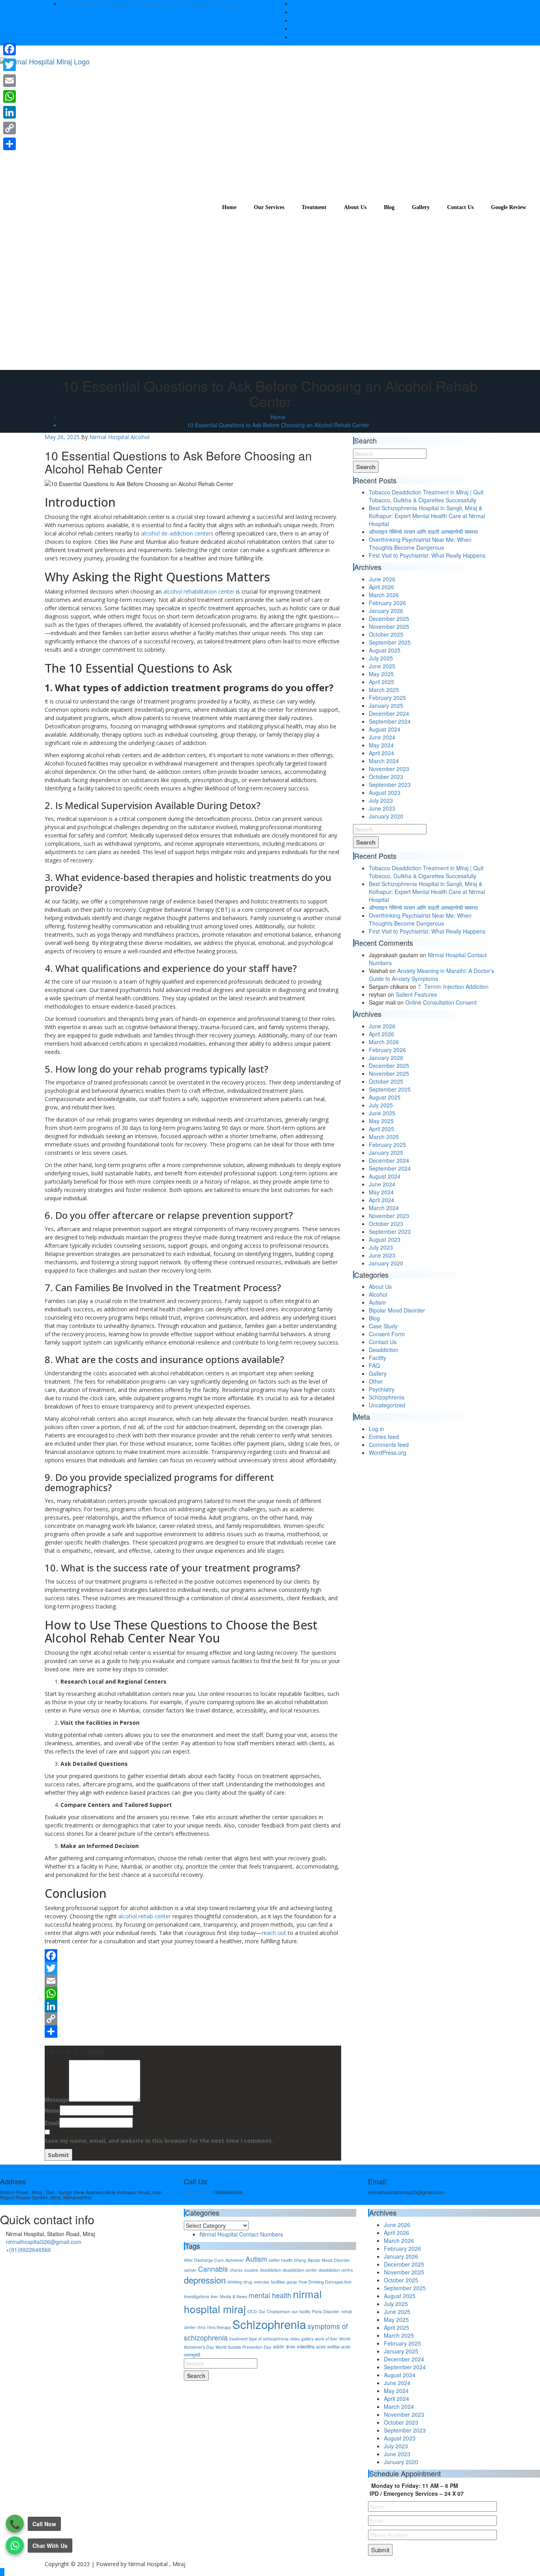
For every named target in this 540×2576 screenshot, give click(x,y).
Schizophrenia (387, 1397)
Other (376, 1381)
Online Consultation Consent (441, 1002)
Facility (378, 1358)
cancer (190, 2270)
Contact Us (460, 207)
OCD (252, 2311)
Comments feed (389, 1445)
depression (205, 2280)
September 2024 (390, 721)
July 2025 (381, 658)
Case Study (383, 1326)
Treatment (314, 207)
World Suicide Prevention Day (243, 2347)
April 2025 (381, 682)
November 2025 (389, 626)
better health (281, 2260)
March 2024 (384, 761)
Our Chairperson (274, 2311)
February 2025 (387, 698)
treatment (238, 2339)
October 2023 (386, 777)
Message (57, 2099)
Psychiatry (382, 1389)
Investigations (196, 2296)
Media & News (233, 2296)
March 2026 (384, 595)
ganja (292, 2282)
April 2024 (381, 753)
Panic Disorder (326, 2311)
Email (159, 2132)
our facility (301, 2311)
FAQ (374, 1365)
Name (52, 2110)
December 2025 (389, 619)
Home (229, 207)
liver (214, 2296)
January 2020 (386, 816)
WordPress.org (388, 1452)
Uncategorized (387, 1405)
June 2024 (382, 737)
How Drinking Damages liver (325, 2282)
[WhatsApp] (193, 1993)
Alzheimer (235, 2260)
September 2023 (390, 784)
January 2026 (386, 611)
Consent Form (387, 1334)
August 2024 (385, 729)
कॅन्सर (291, 2347)
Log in (377, 1429)
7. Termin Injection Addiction (453, 986)
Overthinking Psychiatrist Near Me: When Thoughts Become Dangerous (420, 543)
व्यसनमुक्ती (192, 2355)
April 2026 (381, 587)
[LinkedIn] (193, 2006)
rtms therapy (219, 2327)
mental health (270, 2295)
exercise (262, 2282)
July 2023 (381, 800)
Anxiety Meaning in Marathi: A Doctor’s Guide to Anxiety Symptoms (431, 975)
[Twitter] (193, 1968)
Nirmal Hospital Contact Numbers (241, 2234)
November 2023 (389, 769)
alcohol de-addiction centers (177, 533)
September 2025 (390, 642)
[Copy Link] (193, 2019)
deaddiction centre (336, 2270)
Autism (377, 1302)
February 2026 (387, 603)
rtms (201, 2327)
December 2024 (389, 713)
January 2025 (386, 705)
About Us (355, 207)
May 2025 (381, 674)
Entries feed (384, 1437)
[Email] (193, 1981)
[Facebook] (193, 1956)
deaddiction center (300, 2270)
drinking (235, 2282)
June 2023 (382, 808)
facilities (278, 2282)
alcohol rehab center (144, 1916)
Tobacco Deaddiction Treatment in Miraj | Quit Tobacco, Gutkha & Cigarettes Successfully (426, 496)
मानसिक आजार (339, 2347)
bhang (300, 2260)
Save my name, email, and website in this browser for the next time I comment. (159, 2141)
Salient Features (416, 994)
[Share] (193, 2031)
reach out (274, 1933)
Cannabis (213, 2269)
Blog (389, 207)
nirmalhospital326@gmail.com (44, 2242)
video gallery (302, 2339)
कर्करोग (278, 2347)
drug (248, 2282)
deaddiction (270, 2270)
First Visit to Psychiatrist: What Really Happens (427, 555)
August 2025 (385, 650)
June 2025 (382, 666)
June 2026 (382, 579)
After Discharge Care (204, 2260)
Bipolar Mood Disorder (397, 1310)
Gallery (421, 207)
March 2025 (384, 690)
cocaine (251, 2270)
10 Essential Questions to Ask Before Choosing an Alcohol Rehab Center (278, 425)
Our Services (269, 207)
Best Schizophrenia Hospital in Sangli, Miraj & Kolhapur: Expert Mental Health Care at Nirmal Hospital (427, 516)
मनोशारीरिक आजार (311, 2347)
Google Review (509, 207)
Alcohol (140, 437)
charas (236, 2270)
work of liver (326, 2339)
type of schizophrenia (269, 2339)
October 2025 (386, 634)
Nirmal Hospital (109, 437)
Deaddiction (384, 1350)
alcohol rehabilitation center (199, 591)
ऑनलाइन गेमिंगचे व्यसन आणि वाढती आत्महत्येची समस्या (423, 532)
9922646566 (82, 4)
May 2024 (381, 745)
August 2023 (385, 792)
